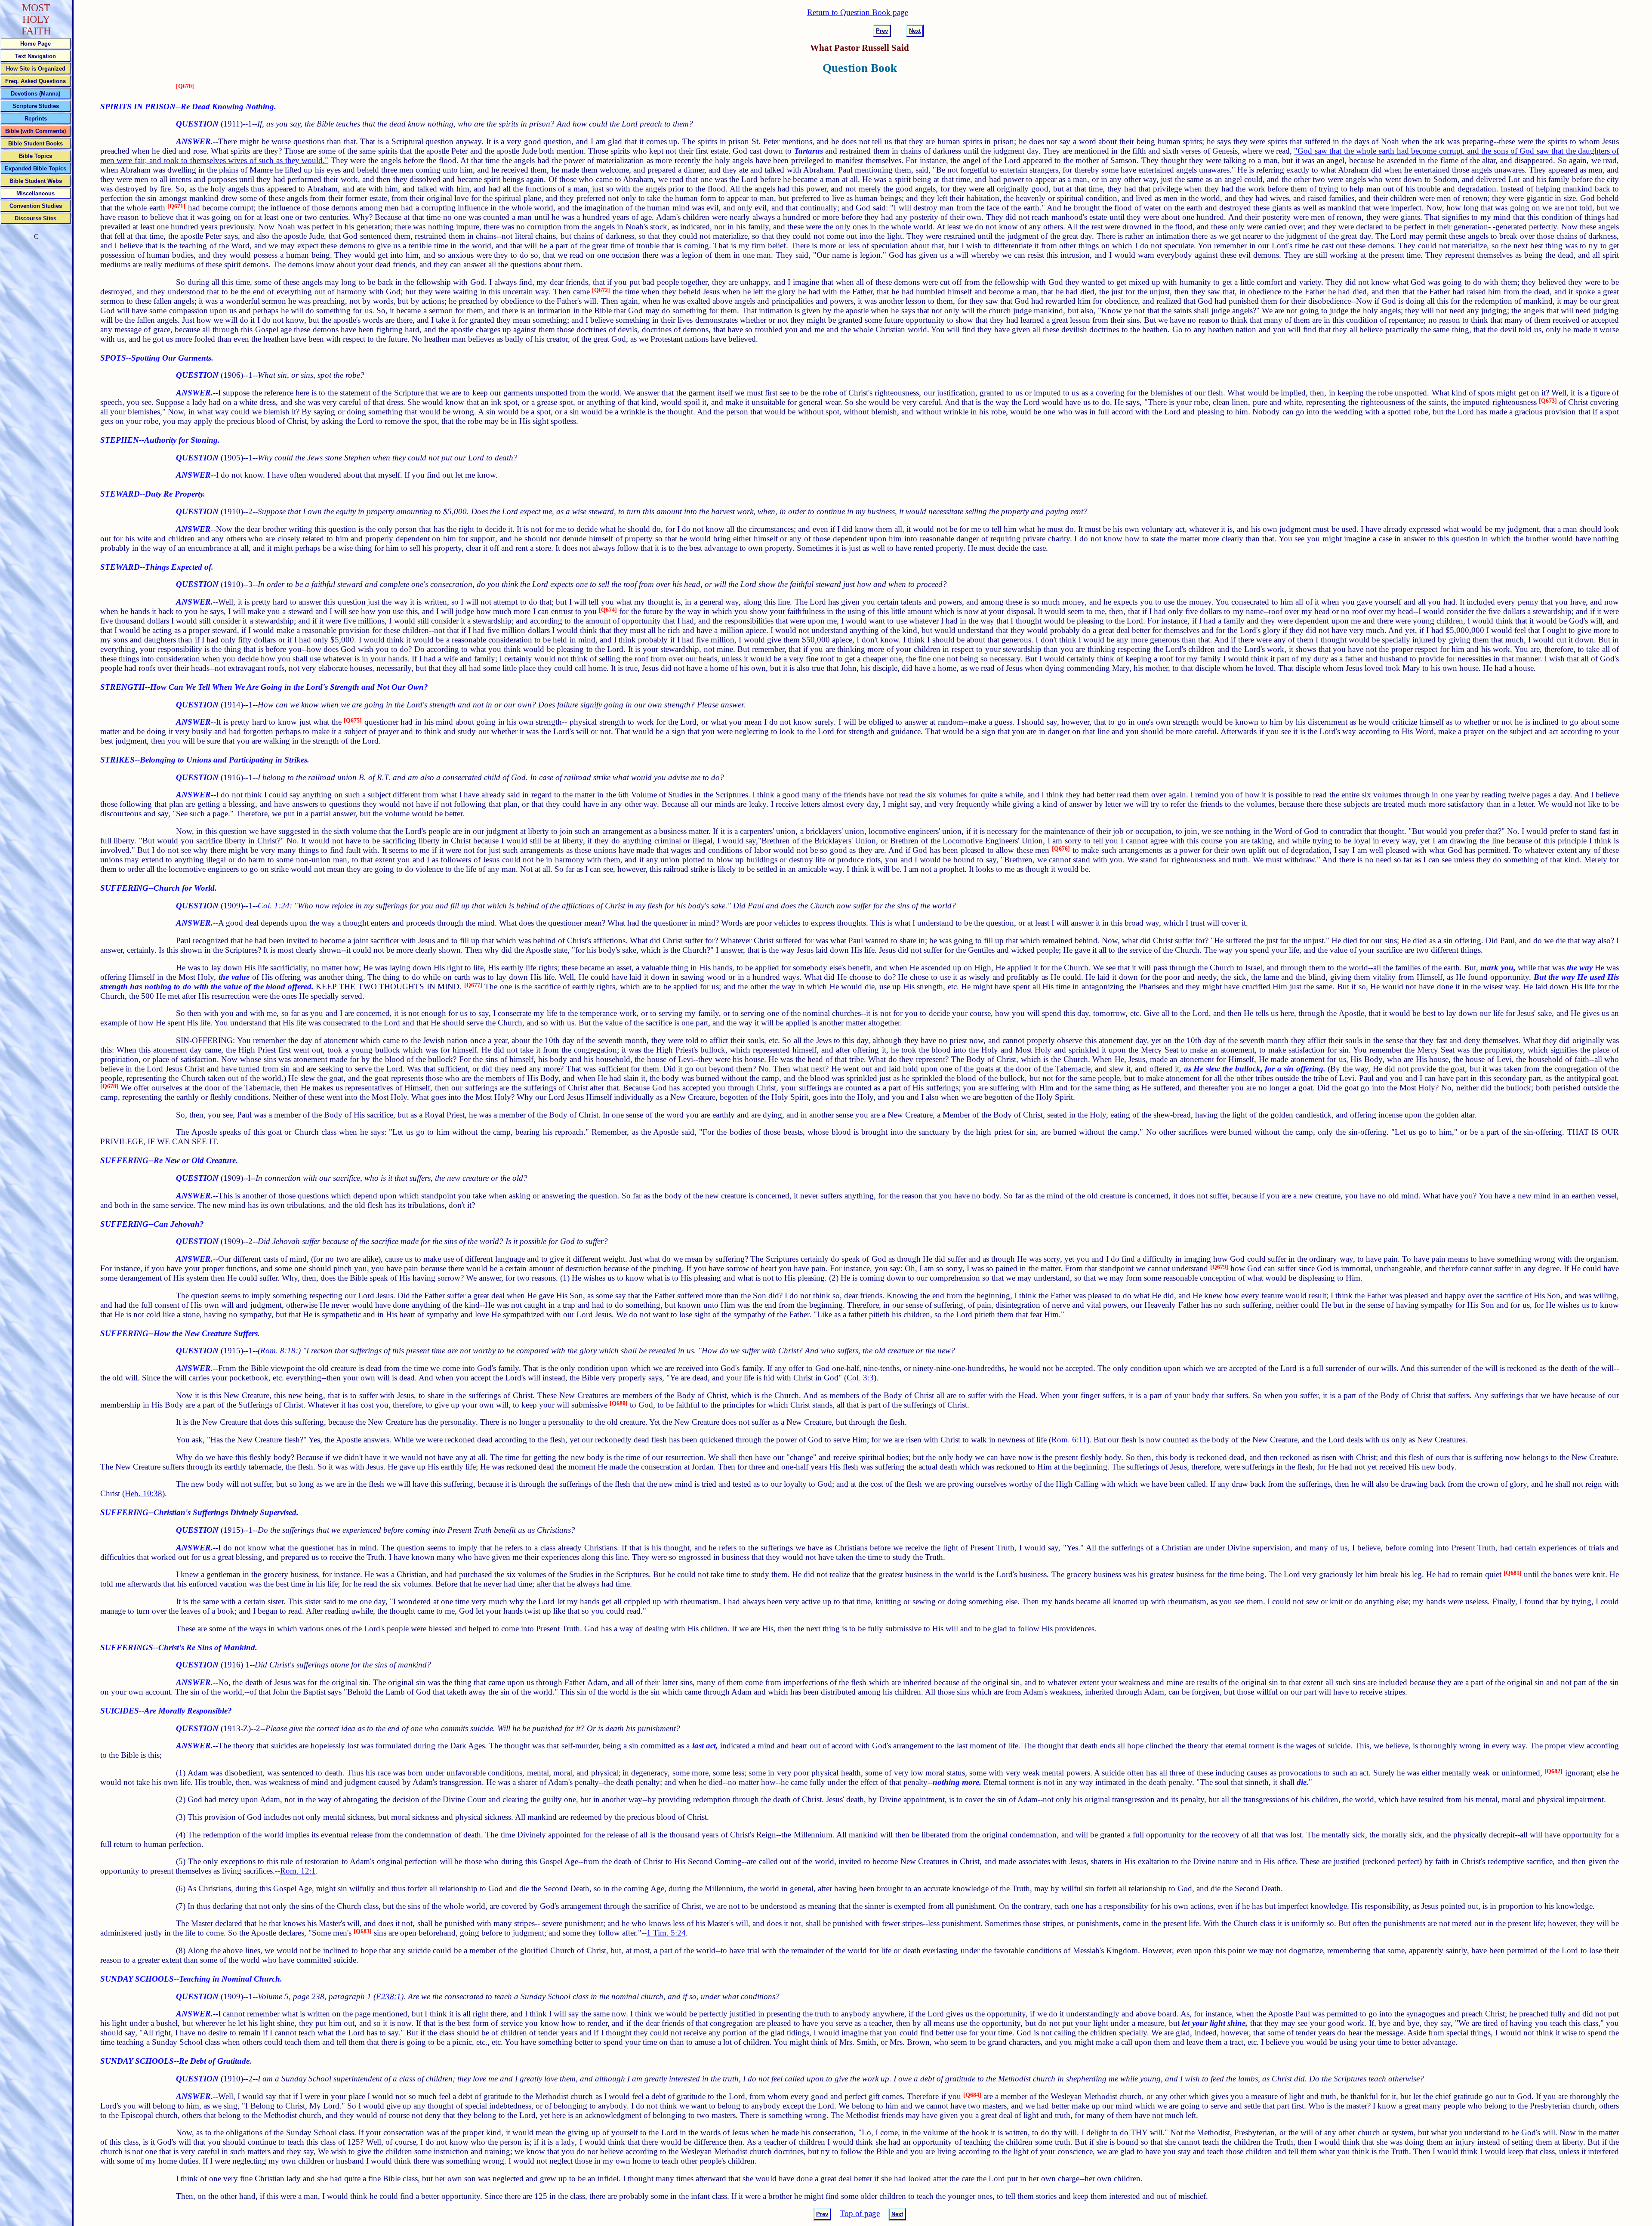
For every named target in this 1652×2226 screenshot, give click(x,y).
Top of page (860, 2213)
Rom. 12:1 (298, 1871)
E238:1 (388, 1996)
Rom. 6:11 (1069, 1440)
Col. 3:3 (860, 1378)
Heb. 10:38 (143, 1493)
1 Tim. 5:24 (666, 1933)
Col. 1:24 (274, 906)
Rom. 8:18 (278, 1351)
